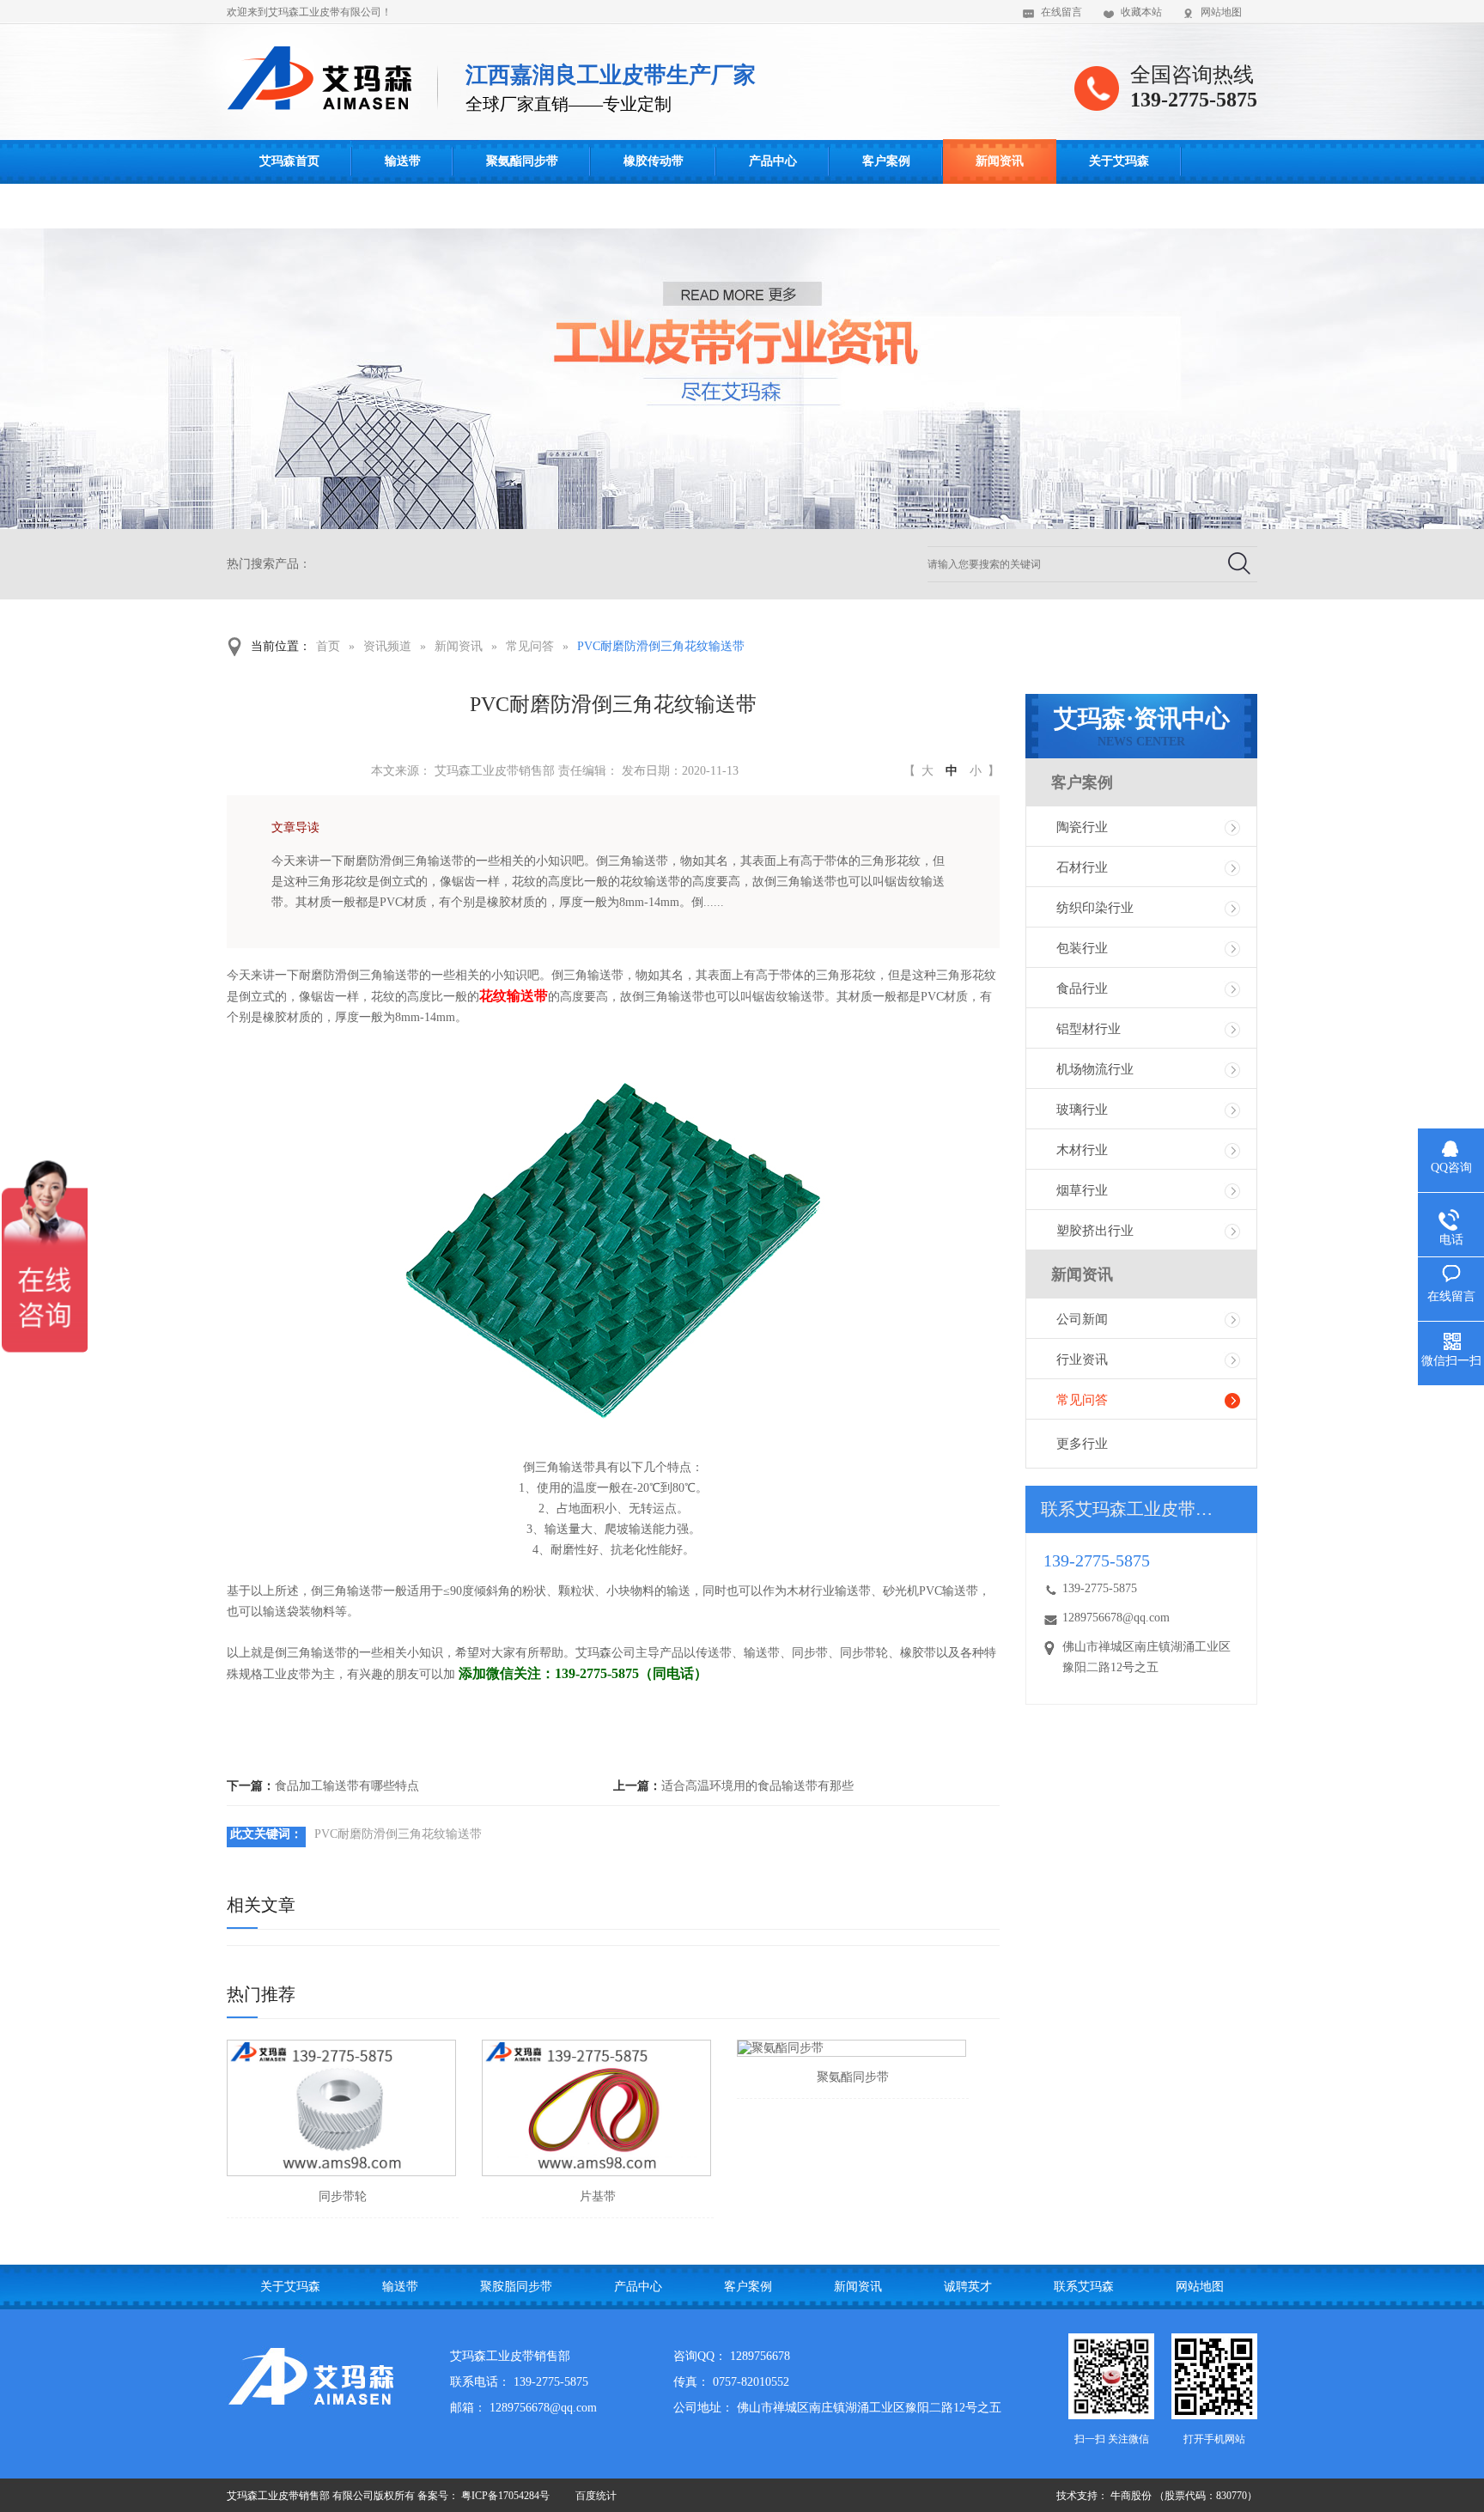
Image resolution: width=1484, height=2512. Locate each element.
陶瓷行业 (1082, 827)
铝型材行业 (1089, 1029)
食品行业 (1082, 988)
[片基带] (596, 2108)
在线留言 (1061, 12)
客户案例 (886, 161)
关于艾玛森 (1119, 161)
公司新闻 (1082, 1319)
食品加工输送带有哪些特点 (347, 1786)
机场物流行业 (1095, 1069)
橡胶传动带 (654, 161)
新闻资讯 (1000, 161)
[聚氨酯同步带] (851, 2048)
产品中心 (773, 161)
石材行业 (1082, 867)
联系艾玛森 (289, 206)
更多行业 (1082, 1444)
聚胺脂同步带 (516, 2287)
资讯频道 (387, 646)
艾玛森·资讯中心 (1142, 727)
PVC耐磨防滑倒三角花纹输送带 (661, 646)
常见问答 (530, 646)
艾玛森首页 (289, 161)
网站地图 (1221, 12)
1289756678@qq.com (1116, 1618)
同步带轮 (343, 2196)
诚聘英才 (968, 2287)
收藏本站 (1141, 12)
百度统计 (596, 2496)
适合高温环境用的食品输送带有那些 (757, 1786)
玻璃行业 (1082, 1110)
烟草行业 (1082, 1190)
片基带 (598, 2196)
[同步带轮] (341, 2108)
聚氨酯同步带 (522, 161)
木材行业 (1082, 1150)
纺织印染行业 (1095, 908)
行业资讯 (1082, 1359)
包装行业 (1082, 948)
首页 (328, 646)
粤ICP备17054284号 (505, 2496)
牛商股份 (1131, 2496)
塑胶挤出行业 (1095, 1231)
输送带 (403, 161)
